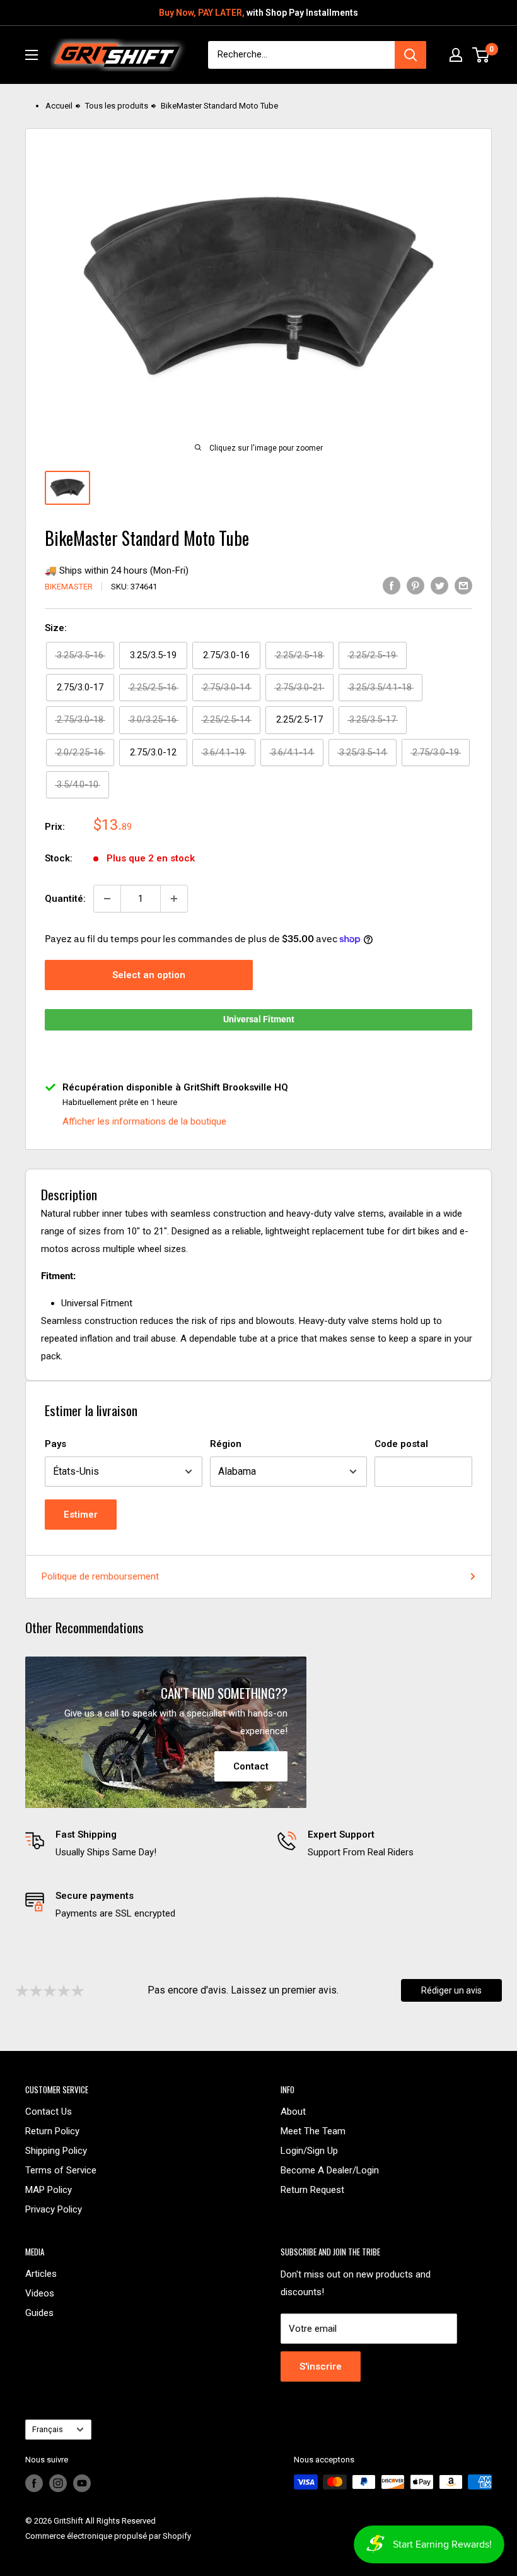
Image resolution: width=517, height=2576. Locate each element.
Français (48, 2429)
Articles (41, 2274)
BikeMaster (69, 587)
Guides (39, 2313)
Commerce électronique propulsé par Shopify (108, 2536)
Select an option (149, 975)
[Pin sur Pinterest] (415, 585)
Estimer (81, 1515)
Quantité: (65, 899)
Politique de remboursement (100, 1576)
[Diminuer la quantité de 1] (107, 899)
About (293, 2112)
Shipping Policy (56, 2151)
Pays (55, 1444)
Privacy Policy (54, 2209)
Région (226, 1444)
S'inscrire (321, 2366)
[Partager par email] (463, 585)
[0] (481, 55)
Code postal (401, 1444)
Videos (40, 2293)
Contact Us (49, 2112)
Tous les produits (117, 106)
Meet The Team (313, 2131)
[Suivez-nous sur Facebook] (34, 2483)
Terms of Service (61, 2170)
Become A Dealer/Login (330, 2170)
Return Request (312, 2190)
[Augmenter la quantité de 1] (174, 899)
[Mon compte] (456, 55)
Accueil (59, 106)
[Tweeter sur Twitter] (439, 585)
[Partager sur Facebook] (392, 585)
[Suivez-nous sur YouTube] (82, 2483)
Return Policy (52, 2131)
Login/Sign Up (309, 2151)
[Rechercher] (410, 55)
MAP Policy (49, 2190)
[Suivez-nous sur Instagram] (58, 2483)
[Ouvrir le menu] (32, 55)
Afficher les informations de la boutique (144, 1121)
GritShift (68, 2521)
